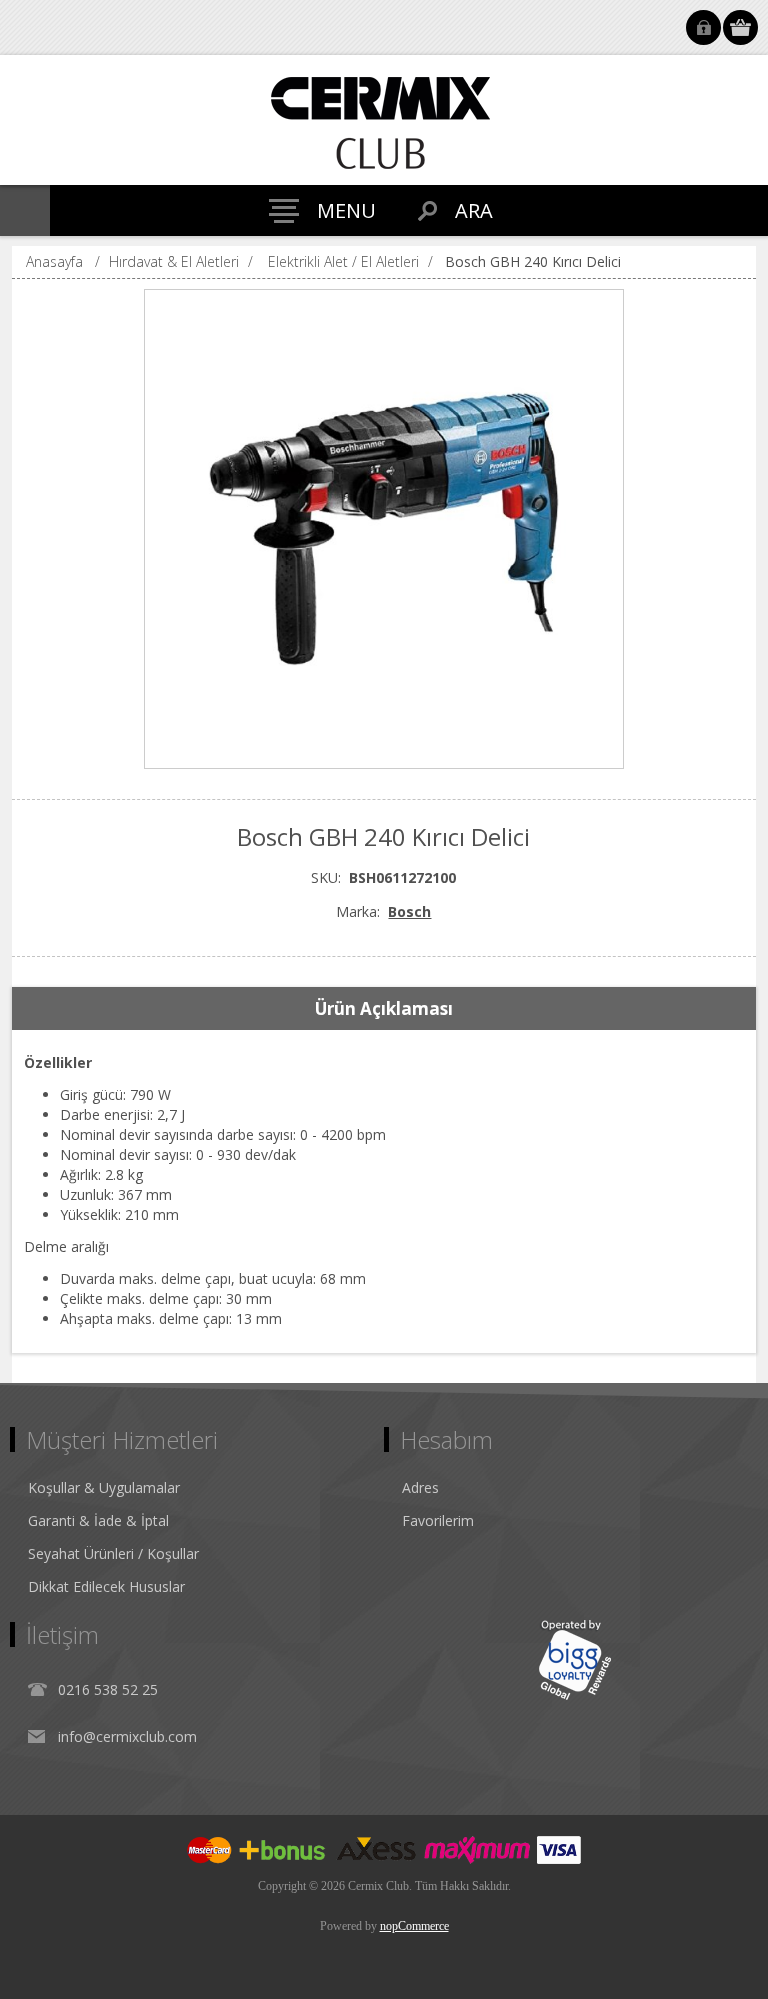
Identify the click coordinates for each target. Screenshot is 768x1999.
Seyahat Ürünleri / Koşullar (113, 1553)
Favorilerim (438, 1520)
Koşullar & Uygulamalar (104, 1487)
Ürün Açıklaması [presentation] (384, 1008)
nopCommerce (414, 1926)
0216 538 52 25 (108, 1689)
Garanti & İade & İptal (98, 1520)
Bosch (409, 911)
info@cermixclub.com (127, 1736)
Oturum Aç (703, 27)
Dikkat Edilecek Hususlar (106, 1586)
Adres (420, 1487)
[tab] (384, 1009)
